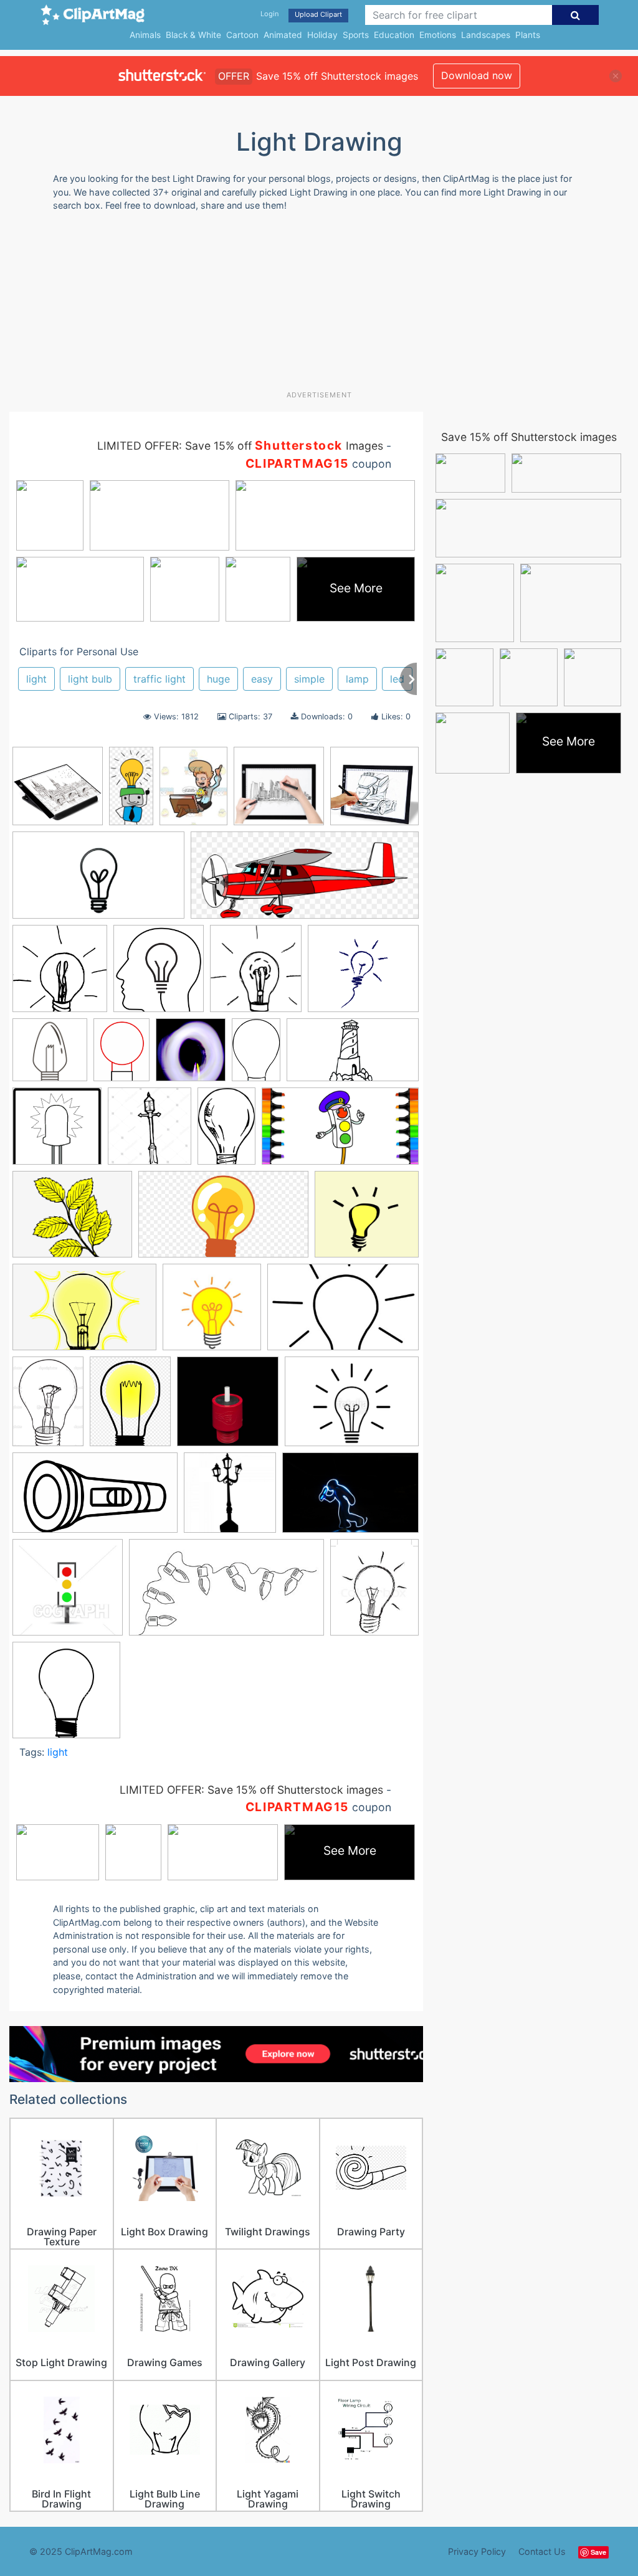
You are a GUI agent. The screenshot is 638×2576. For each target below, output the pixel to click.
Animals (145, 35)
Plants (528, 35)
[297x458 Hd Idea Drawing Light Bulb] (256, 1055)
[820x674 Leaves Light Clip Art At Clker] (72, 1220)
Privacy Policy (477, 2551)
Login (269, 14)
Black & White (193, 35)
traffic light (159, 679)
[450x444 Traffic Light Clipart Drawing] (68, 1593)
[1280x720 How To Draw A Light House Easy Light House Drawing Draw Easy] (353, 1056)
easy (262, 679)
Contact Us (542, 2551)
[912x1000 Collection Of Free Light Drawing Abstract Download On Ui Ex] (159, 974)
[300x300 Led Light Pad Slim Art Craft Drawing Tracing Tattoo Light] (279, 792)
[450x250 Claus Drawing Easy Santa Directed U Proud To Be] (226, 1593)
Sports (356, 35)
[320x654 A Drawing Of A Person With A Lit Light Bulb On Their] (131, 791)
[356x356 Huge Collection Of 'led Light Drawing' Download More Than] (57, 1132)
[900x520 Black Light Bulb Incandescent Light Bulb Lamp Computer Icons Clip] (98, 881)
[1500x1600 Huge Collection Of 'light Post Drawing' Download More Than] (150, 1132)
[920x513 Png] (95, 1499)
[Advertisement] (312, 306)
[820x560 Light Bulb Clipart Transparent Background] (84, 1313)
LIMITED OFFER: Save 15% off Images (240, 446)
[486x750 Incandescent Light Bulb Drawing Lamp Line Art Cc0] (226, 1132)
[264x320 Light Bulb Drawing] (374, 1593)
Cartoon (242, 35)
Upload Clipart (318, 14)
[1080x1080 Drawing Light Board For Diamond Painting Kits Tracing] (58, 792)
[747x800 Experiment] (191, 1056)
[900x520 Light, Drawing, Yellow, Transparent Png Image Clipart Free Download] (223, 1220)
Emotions (438, 35)
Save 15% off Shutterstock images (529, 437)
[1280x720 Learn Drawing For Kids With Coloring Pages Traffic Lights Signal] (340, 1132)
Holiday (322, 35)
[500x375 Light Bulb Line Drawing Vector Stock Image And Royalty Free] (352, 1407)
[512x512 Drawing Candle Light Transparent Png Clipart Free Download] (50, 1056)
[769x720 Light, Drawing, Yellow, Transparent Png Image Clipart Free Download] (367, 1219)
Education (394, 35)
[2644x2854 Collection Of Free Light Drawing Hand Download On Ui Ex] (256, 974)
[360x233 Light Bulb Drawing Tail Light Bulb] (343, 1313)
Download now (477, 75)
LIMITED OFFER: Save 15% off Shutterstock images (251, 1790)
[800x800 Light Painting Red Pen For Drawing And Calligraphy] (228, 1407)
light (36, 679)
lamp (357, 679)
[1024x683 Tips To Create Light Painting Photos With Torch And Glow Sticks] (350, 1498)
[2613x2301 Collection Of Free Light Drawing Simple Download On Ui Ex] (363, 974)
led (397, 679)
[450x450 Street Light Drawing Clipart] (230, 1499)
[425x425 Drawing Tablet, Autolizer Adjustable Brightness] (374, 791)
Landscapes (486, 35)
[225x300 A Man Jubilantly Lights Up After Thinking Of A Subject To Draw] (193, 792)
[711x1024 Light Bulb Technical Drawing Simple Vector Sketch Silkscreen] (48, 1407)
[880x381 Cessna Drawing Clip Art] (305, 881)
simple (309, 679)
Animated (283, 35)
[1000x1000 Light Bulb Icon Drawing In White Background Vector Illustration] (66, 1696)
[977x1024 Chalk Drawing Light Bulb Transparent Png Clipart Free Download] (60, 974)
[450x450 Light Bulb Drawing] (212, 1313)
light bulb (90, 679)
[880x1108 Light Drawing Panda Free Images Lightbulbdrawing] (130, 1407)
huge (218, 679)
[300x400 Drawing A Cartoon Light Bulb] (121, 1055)
